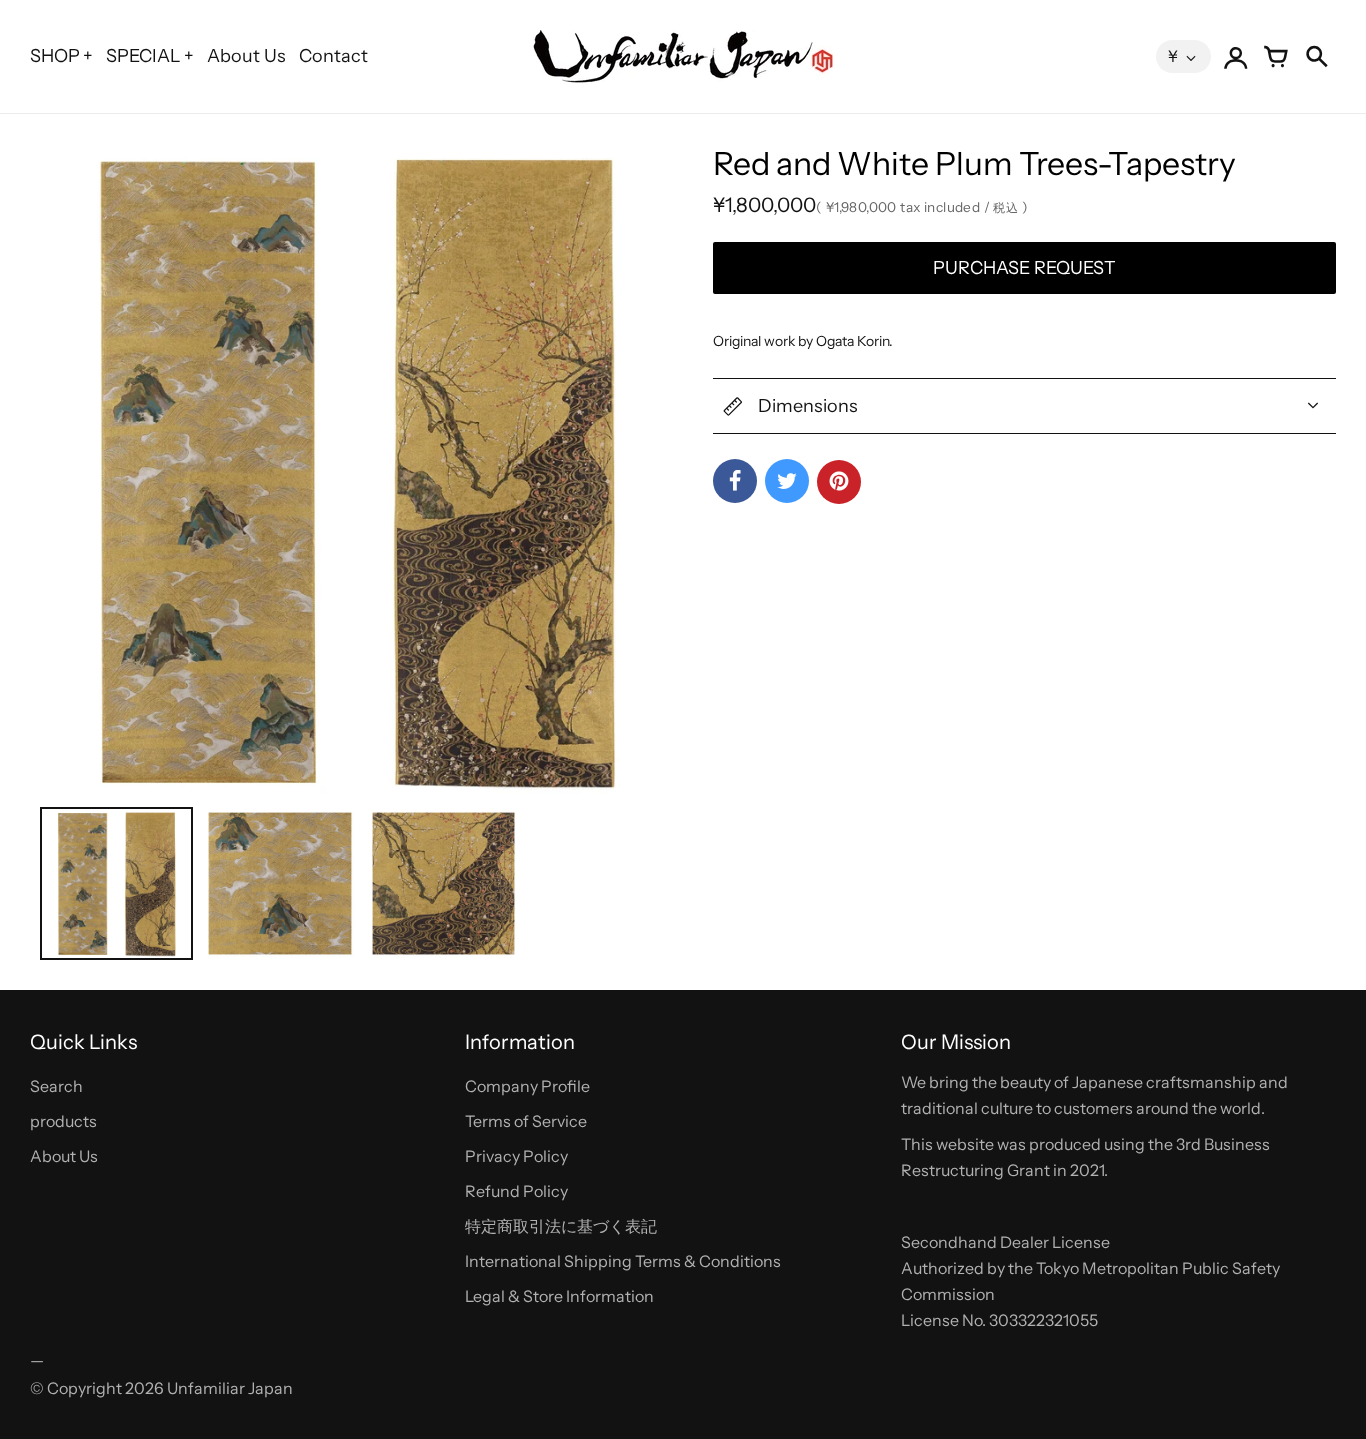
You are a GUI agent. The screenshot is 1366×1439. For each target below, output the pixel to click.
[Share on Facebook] (735, 481)
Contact (333, 56)
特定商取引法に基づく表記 (561, 1226)
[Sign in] (1236, 57)
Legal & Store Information (559, 1296)
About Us (246, 56)
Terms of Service (526, 1121)
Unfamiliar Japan (230, 1388)
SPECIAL (143, 56)
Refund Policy (516, 1191)
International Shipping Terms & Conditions (623, 1261)
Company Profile (527, 1086)
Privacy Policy (516, 1156)
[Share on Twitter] (787, 481)
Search (56, 1086)
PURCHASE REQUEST (1024, 268)
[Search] (1316, 57)
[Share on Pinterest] (839, 482)
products (63, 1121)
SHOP (55, 56)
